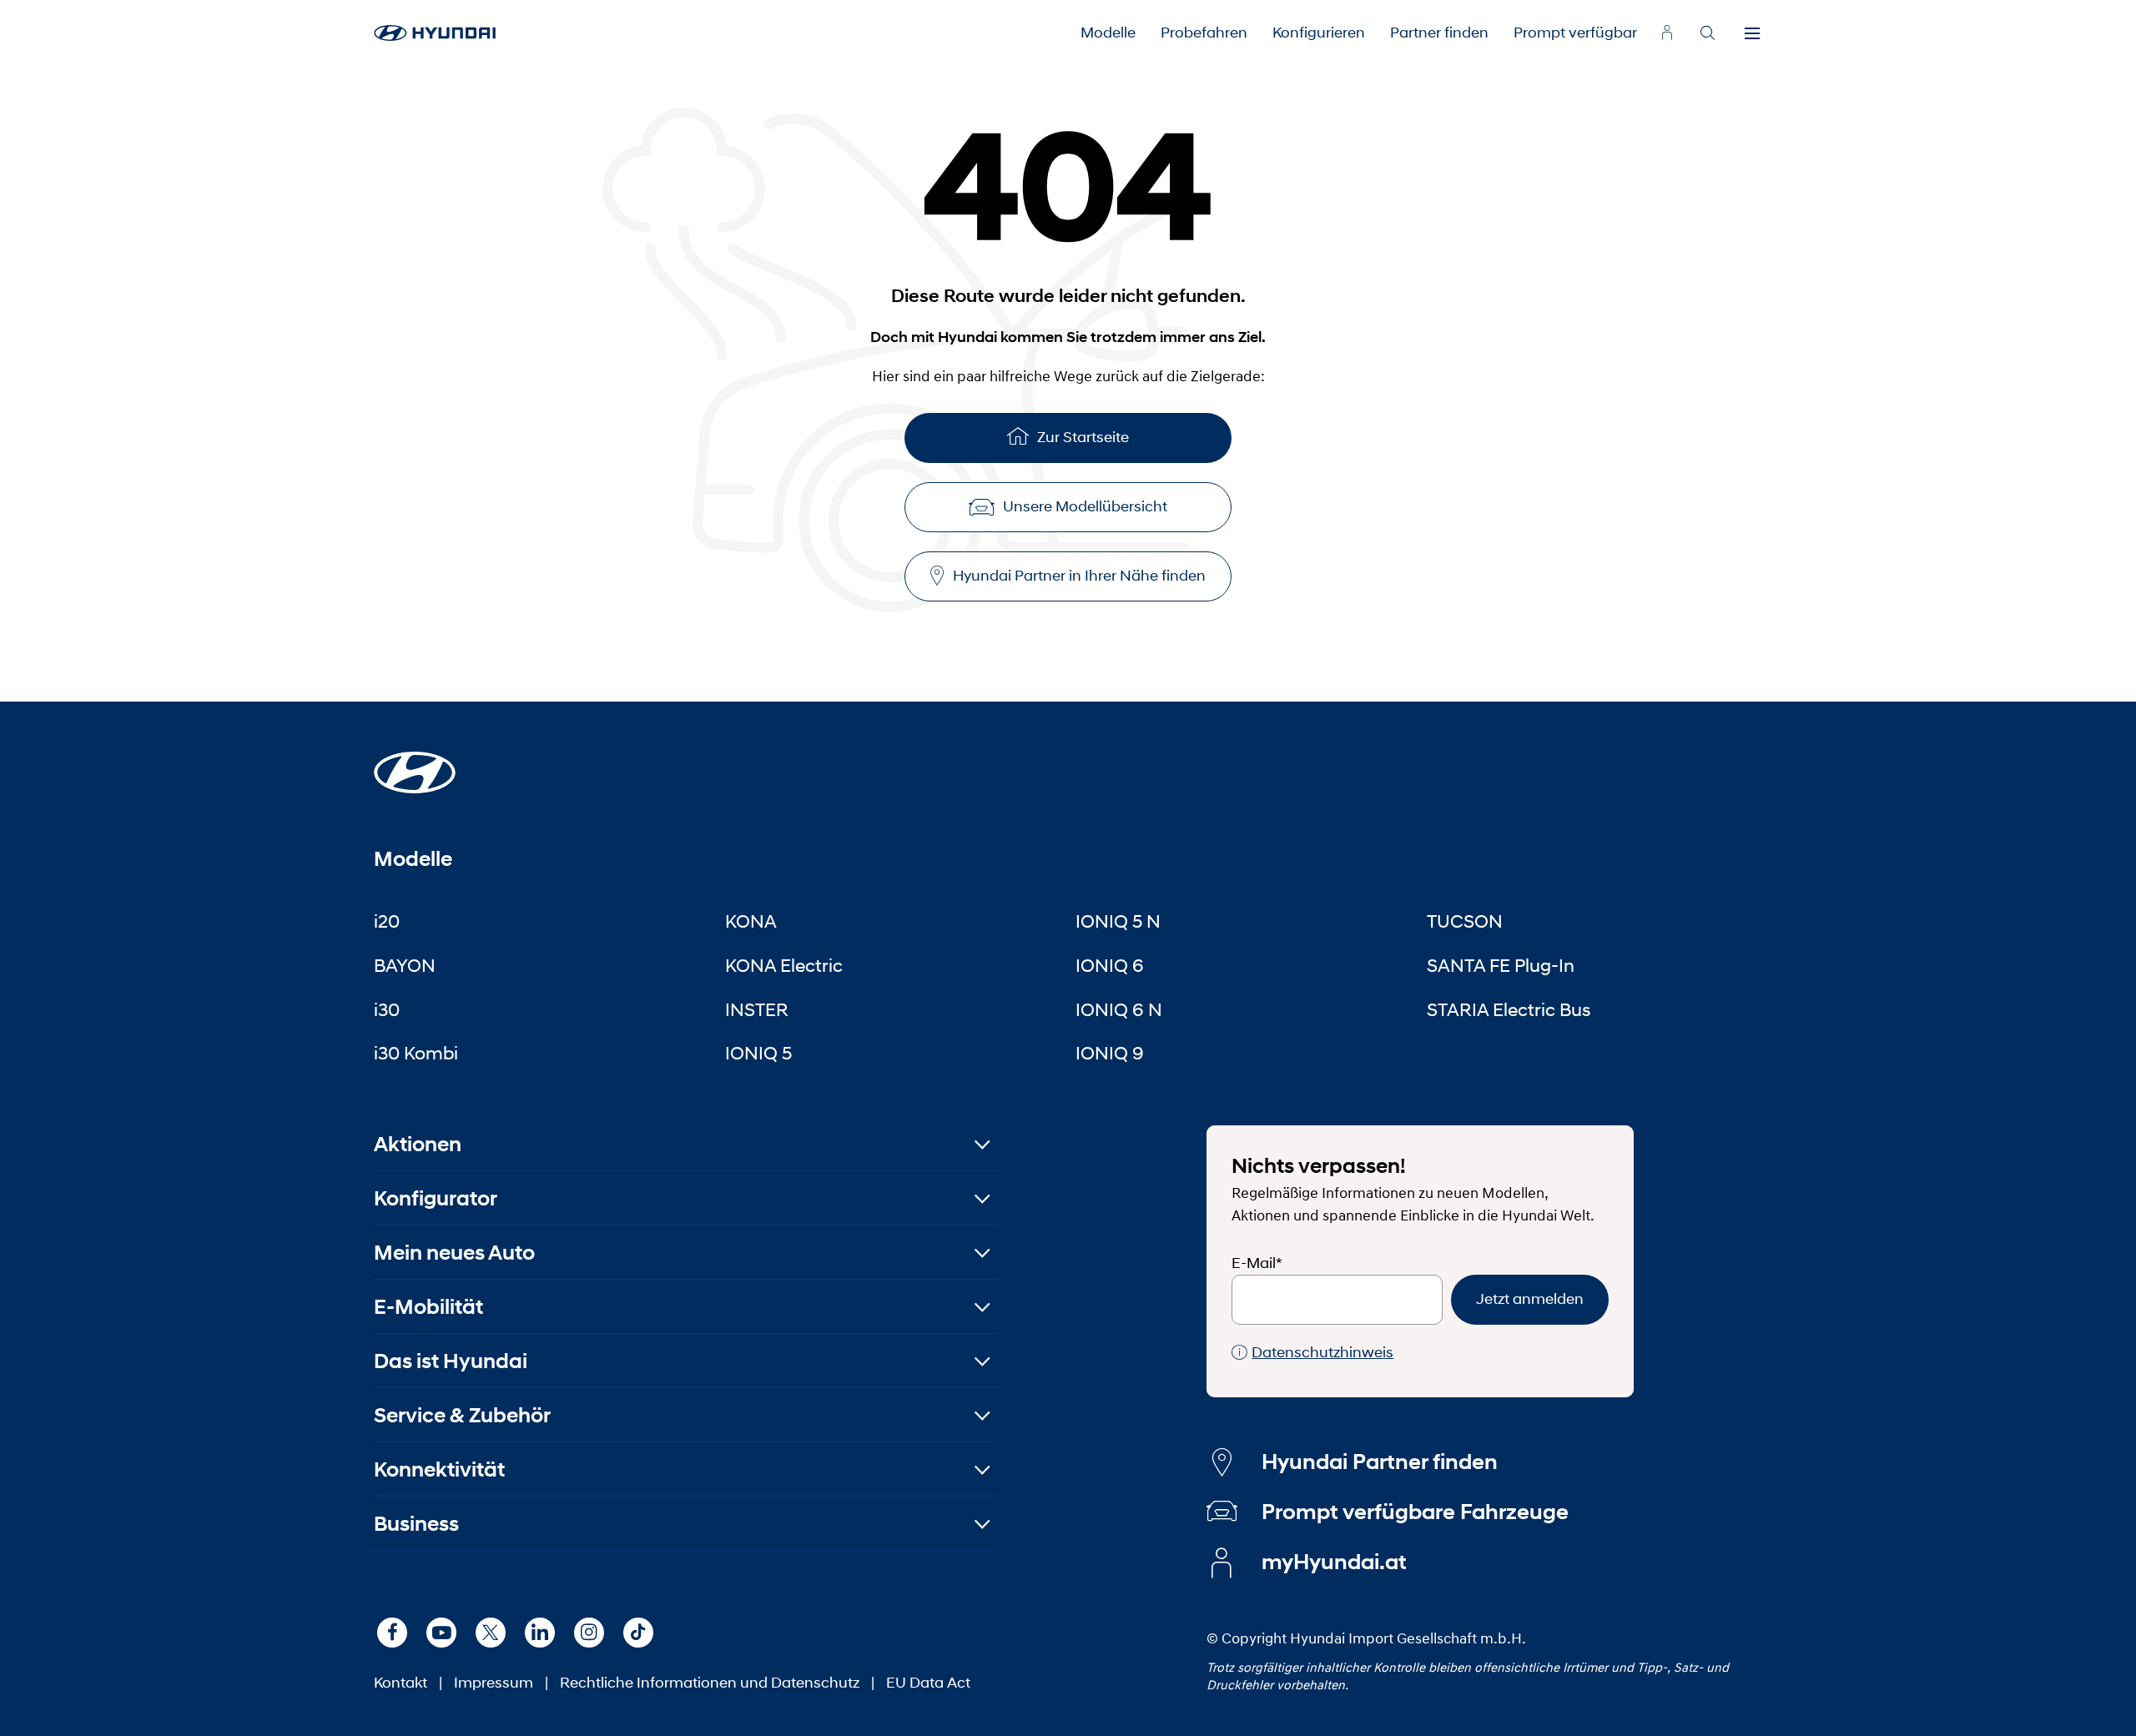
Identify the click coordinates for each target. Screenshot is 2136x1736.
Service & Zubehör (462, 1415)
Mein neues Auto (454, 1253)
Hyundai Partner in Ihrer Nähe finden (1079, 576)
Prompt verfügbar (1575, 33)
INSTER (757, 1009)
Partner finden (1439, 33)
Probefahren (1204, 33)
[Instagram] (589, 1633)
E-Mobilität (428, 1307)
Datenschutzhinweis (1322, 1352)
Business (416, 1524)
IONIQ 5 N (1118, 921)
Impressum (494, 1683)
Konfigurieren (1319, 33)
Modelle (1108, 33)
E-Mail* (1257, 1263)
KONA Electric (784, 965)
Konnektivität (439, 1469)
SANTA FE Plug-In (1501, 965)
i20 (387, 921)
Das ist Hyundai (451, 1361)
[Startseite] (415, 762)
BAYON (405, 965)
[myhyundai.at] (1667, 33)
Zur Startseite (1083, 437)
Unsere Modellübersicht (1085, 506)
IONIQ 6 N (1119, 1009)
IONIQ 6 (1110, 965)
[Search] (1707, 33)
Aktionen (418, 1144)
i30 (387, 1009)
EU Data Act (928, 1683)
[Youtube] (441, 1633)
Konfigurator (436, 1198)
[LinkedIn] (540, 1633)
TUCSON (1465, 921)
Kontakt (400, 1683)
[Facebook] (392, 1633)
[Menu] (1752, 33)
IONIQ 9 (1110, 1053)
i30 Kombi (416, 1053)
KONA (751, 921)
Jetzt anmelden (1530, 1299)
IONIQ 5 (758, 1053)
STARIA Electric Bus (1509, 1009)
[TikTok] (638, 1633)
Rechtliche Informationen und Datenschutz (710, 1683)
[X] (491, 1633)
